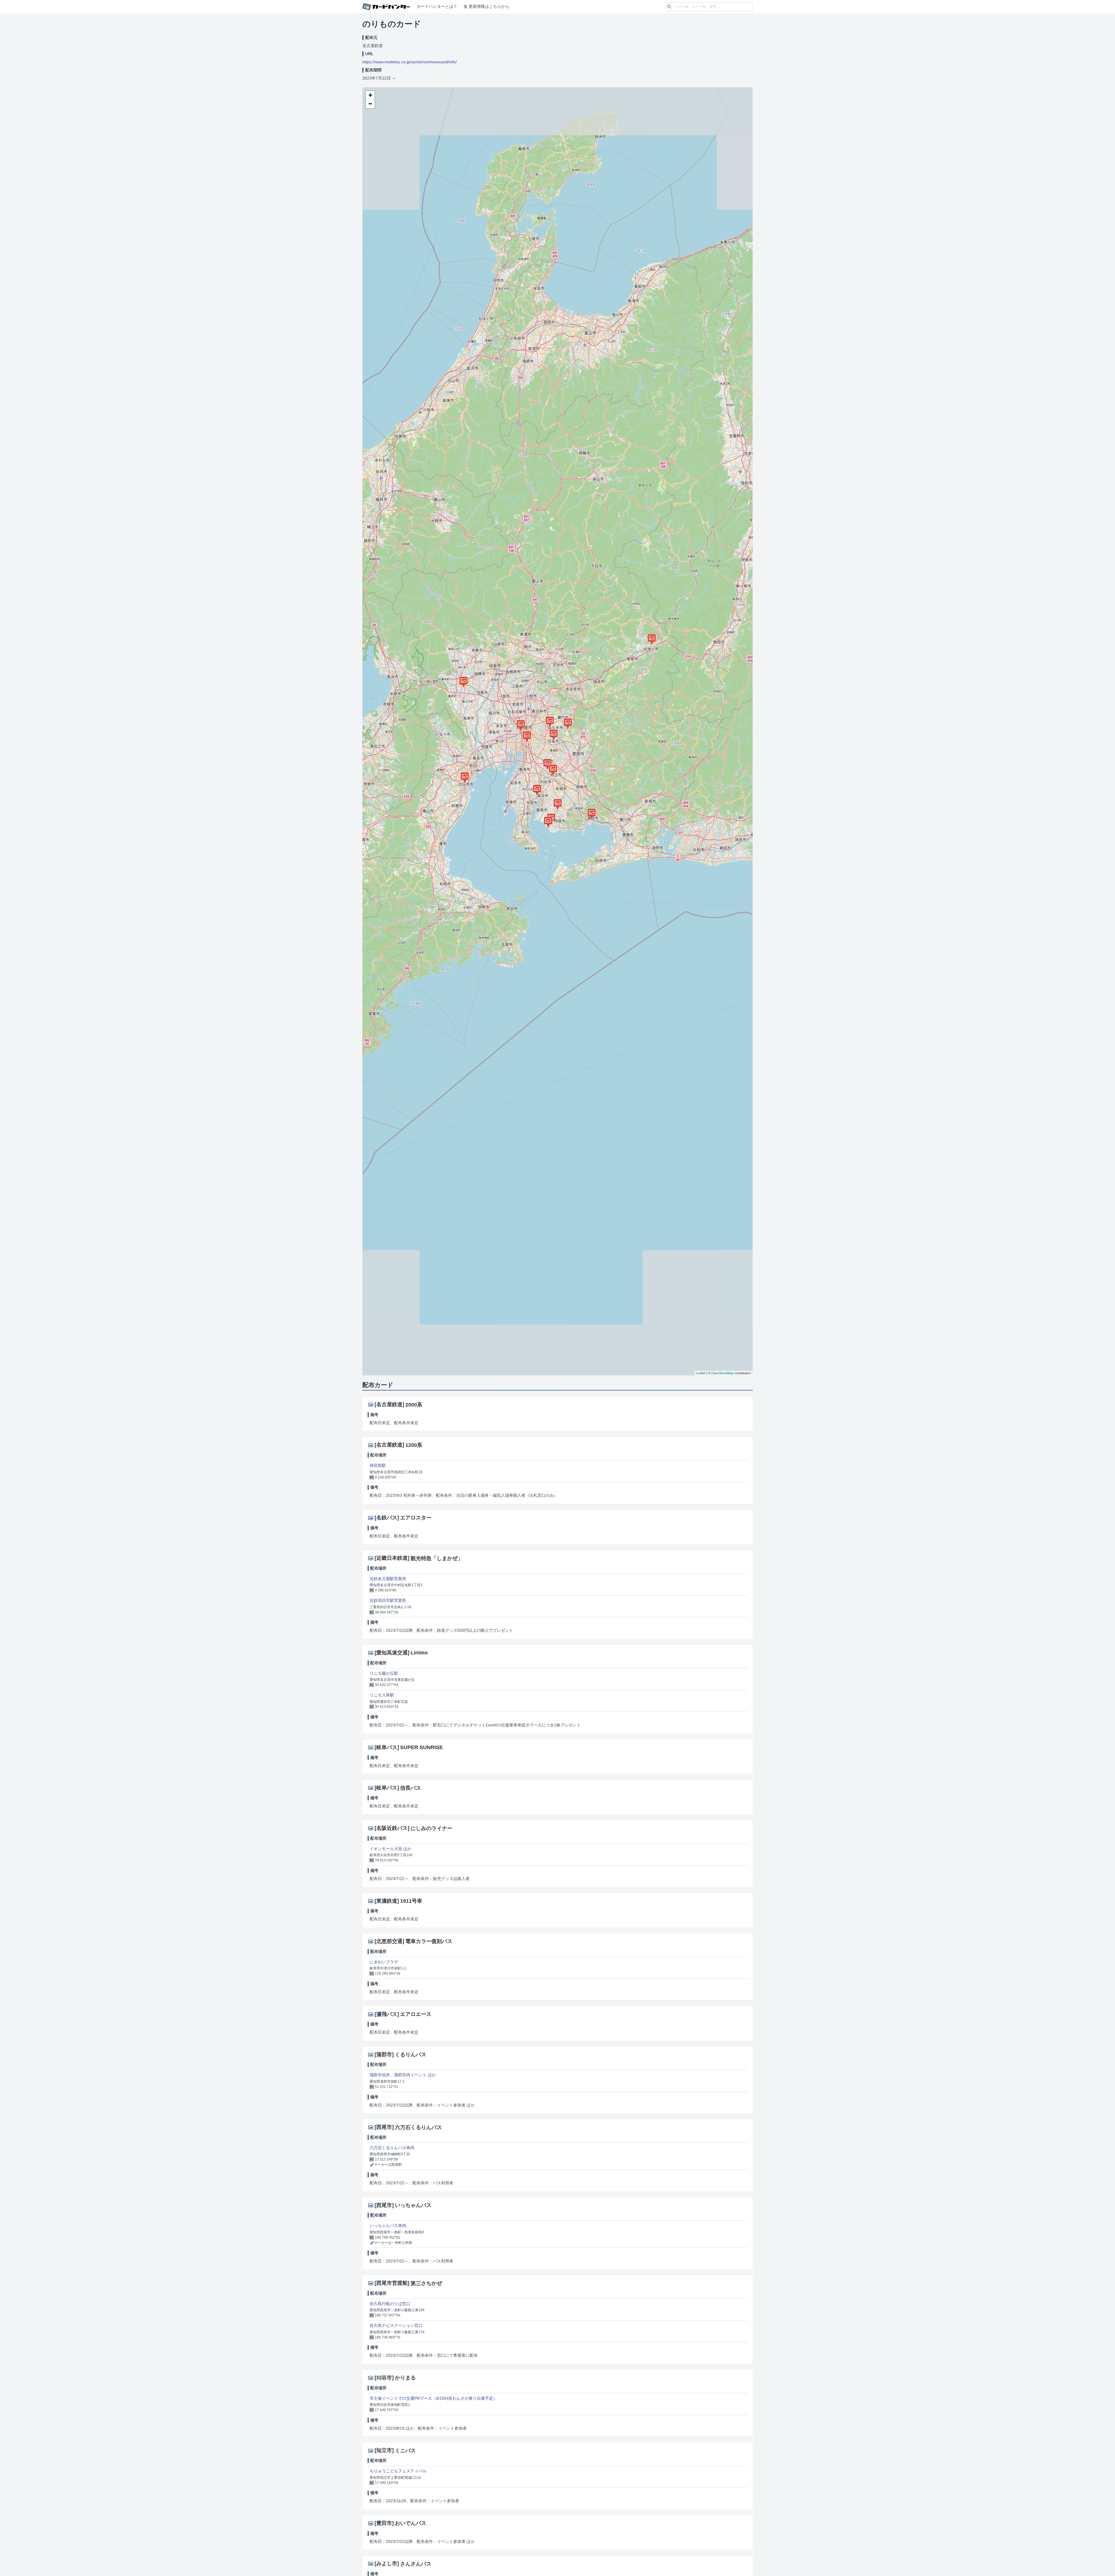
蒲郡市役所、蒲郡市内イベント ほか (403, 2075)
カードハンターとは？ (437, 6)
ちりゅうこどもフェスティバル (398, 2471)
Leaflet (701, 1373)
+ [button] (370, 95)
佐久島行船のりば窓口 (390, 2304)
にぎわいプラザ (384, 1962)
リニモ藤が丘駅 (384, 1673)
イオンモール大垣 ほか (391, 1849)
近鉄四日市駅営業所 (388, 1600)
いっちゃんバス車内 (388, 2226)
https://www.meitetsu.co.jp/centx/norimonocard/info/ (410, 62)
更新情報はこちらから (489, 6)
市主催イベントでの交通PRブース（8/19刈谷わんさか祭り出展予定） (433, 2398)
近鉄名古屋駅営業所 (388, 1579)
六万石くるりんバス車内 (392, 2148)
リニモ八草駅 (382, 1695)
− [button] (370, 104)
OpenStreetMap (722, 1373)
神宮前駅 (378, 1465)
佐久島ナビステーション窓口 (396, 2325)
